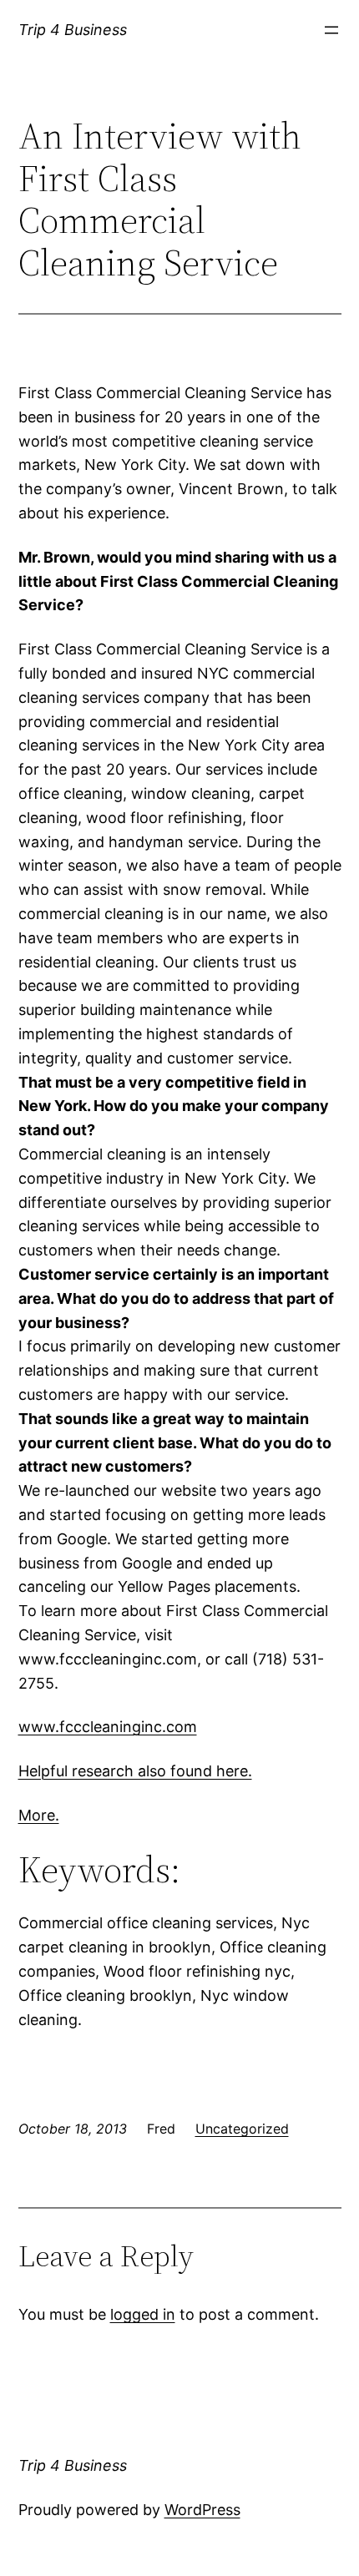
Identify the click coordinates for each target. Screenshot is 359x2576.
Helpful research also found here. (135, 1771)
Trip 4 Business (73, 30)
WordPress (202, 2510)
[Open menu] (331, 30)
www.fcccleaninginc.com (108, 1727)
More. (39, 1815)
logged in (143, 2314)
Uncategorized (242, 2129)
